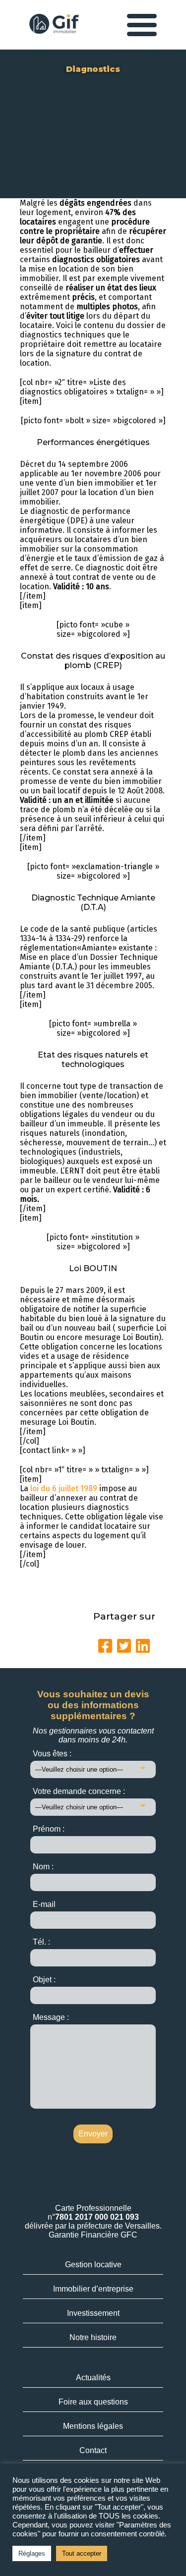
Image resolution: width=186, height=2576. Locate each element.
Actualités (93, 2378)
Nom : (43, 1867)
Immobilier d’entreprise (93, 2289)
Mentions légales (93, 2426)
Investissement (93, 2313)
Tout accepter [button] (82, 2553)
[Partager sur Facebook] (105, 1646)
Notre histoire (93, 2337)
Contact (93, 2450)
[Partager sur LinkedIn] (143, 1646)
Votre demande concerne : (79, 1791)
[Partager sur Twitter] (124, 1646)
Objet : (44, 1980)
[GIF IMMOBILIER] (54, 25)
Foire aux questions (93, 2402)
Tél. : (41, 1942)
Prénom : (49, 1829)
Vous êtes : (52, 1754)
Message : (51, 2017)
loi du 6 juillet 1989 (64, 1488)
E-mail (44, 1904)
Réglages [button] (32, 2553)
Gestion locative (93, 2265)
